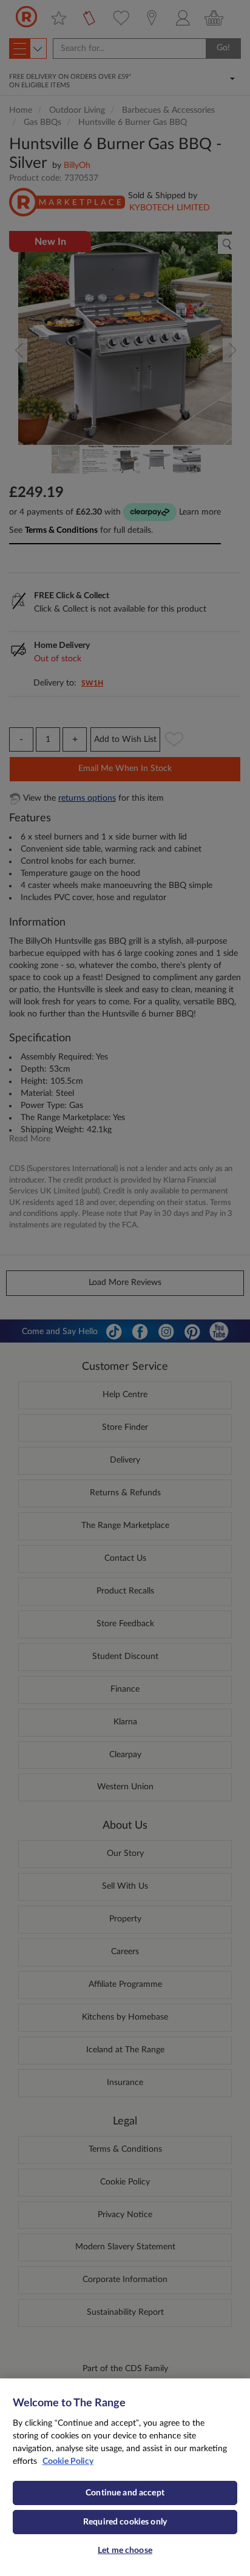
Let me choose (125, 2551)
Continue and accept (125, 2493)
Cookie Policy (68, 2461)
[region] (125, 2477)
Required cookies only (125, 2522)
